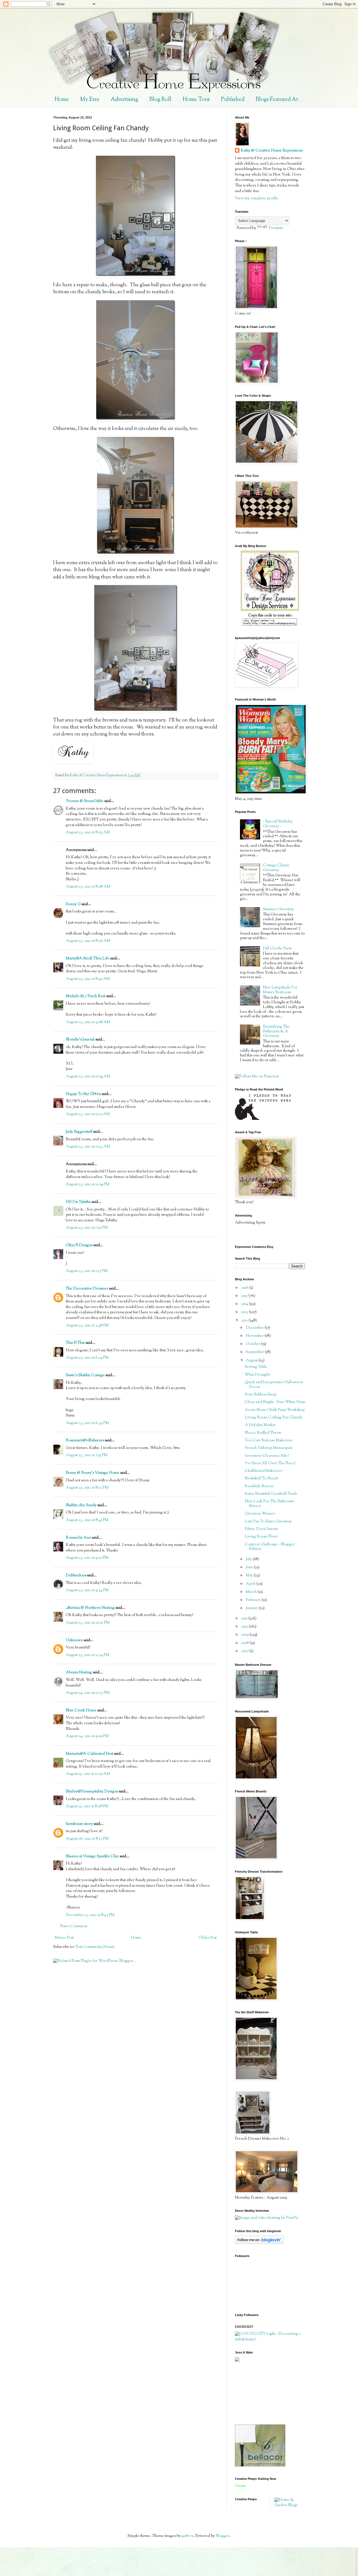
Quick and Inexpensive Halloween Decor (274, 1385)
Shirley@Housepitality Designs (92, 1792)
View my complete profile (257, 198)
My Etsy (90, 100)
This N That (75, 1343)
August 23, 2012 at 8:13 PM (87, 1488)
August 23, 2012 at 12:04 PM (88, 1184)
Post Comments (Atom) (95, 1947)
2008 (245, 1643)
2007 (245, 1651)
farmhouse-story (79, 1824)
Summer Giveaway (278, 909)
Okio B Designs (79, 1245)
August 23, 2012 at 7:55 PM (87, 1455)
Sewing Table (256, 1367)
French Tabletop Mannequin (268, 1448)
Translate (276, 228)
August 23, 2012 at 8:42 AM (88, 979)
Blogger (223, 2536)
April (251, 1584)
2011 (245, 1619)
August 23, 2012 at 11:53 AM (88, 1147)
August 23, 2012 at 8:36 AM (88, 941)
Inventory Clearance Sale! (267, 1456)
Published (233, 100)
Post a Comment (74, 1926)
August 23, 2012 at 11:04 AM (88, 1077)
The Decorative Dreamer (87, 1289)
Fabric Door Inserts (261, 1529)
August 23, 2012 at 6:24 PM (87, 1358)
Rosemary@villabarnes (85, 1440)
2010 (245, 1627)
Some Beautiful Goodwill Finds (271, 1494)
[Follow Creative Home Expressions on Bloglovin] (259, 2243)
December (255, 1328)
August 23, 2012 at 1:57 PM (87, 1271)
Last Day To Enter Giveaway (268, 1522)
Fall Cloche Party (277, 948)
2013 (245, 1312)
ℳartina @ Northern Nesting (90, 1608)
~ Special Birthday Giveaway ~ (278, 824)
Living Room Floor (261, 1537)
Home (62, 100)
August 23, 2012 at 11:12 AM (88, 1114)
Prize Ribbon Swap (261, 1395)
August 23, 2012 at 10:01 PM (88, 1623)
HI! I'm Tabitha (78, 1202)
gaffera (187, 2536)
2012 (245, 1321)
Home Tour (196, 100)
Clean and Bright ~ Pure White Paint (275, 1402)
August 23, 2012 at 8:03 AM (88, 832)
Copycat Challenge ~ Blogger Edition (270, 1547)
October (254, 1344)
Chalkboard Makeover (264, 1471)
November (255, 1336)
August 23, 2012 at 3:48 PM (87, 1326)
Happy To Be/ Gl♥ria (83, 1094)
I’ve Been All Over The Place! (270, 1463)
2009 (245, 1635)
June (250, 1567)
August (252, 1361)
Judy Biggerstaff (79, 1132)
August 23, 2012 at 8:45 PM (87, 1520)
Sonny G (73, 904)
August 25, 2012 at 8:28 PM (87, 1806)
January (252, 1608)
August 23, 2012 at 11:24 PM (88, 1655)
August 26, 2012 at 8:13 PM (87, 1839)
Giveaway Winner (260, 1514)
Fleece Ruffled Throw (263, 1433)
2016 (245, 1288)
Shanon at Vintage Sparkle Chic (92, 1856)
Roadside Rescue (259, 1486)
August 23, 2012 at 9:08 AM (88, 1022)
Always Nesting (79, 1673)
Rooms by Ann (78, 1538)
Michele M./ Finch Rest (86, 996)
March (252, 1592)
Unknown (74, 1640)
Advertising (124, 100)
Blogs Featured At (277, 100)
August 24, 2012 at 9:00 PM (87, 1736)
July (249, 1559)
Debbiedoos (76, 1576)
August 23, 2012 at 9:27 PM (87, 1558)
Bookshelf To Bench (262, 1479)
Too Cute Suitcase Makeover (269, 1440)
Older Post (208, 1938)
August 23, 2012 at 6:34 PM (87, 1423)
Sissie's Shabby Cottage (85, 1375)
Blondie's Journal (80, 1040)
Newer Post (64, 1938)
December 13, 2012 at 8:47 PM (90, 1915)
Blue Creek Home (81, 1711)
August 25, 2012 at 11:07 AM (88, 1774)
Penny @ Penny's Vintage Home (93, 1473)
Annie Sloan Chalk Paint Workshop (275, 1410)
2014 (245, 1304)
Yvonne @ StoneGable (85, 801)
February (254, 1600)
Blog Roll (160, 100)
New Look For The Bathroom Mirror (269, 1504)
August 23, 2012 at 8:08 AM (88, 887)
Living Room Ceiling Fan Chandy (274, 1418)
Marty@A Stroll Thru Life (88, 959)
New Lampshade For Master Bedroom (280, 990)
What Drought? (257, 1375)
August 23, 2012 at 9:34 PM (87, 1590)
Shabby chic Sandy (81, 1505)
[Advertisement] (260, 2393)
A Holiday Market (260, 1425)
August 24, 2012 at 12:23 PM (88, 1693)
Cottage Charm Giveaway (276, 868)
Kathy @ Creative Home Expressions (272, 151)
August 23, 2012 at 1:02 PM (87, 1228)
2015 (245, 1296)
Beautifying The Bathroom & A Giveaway (276, 1032)
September (255, 1352)
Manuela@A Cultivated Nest (89, 1754)
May (250, 1576)
